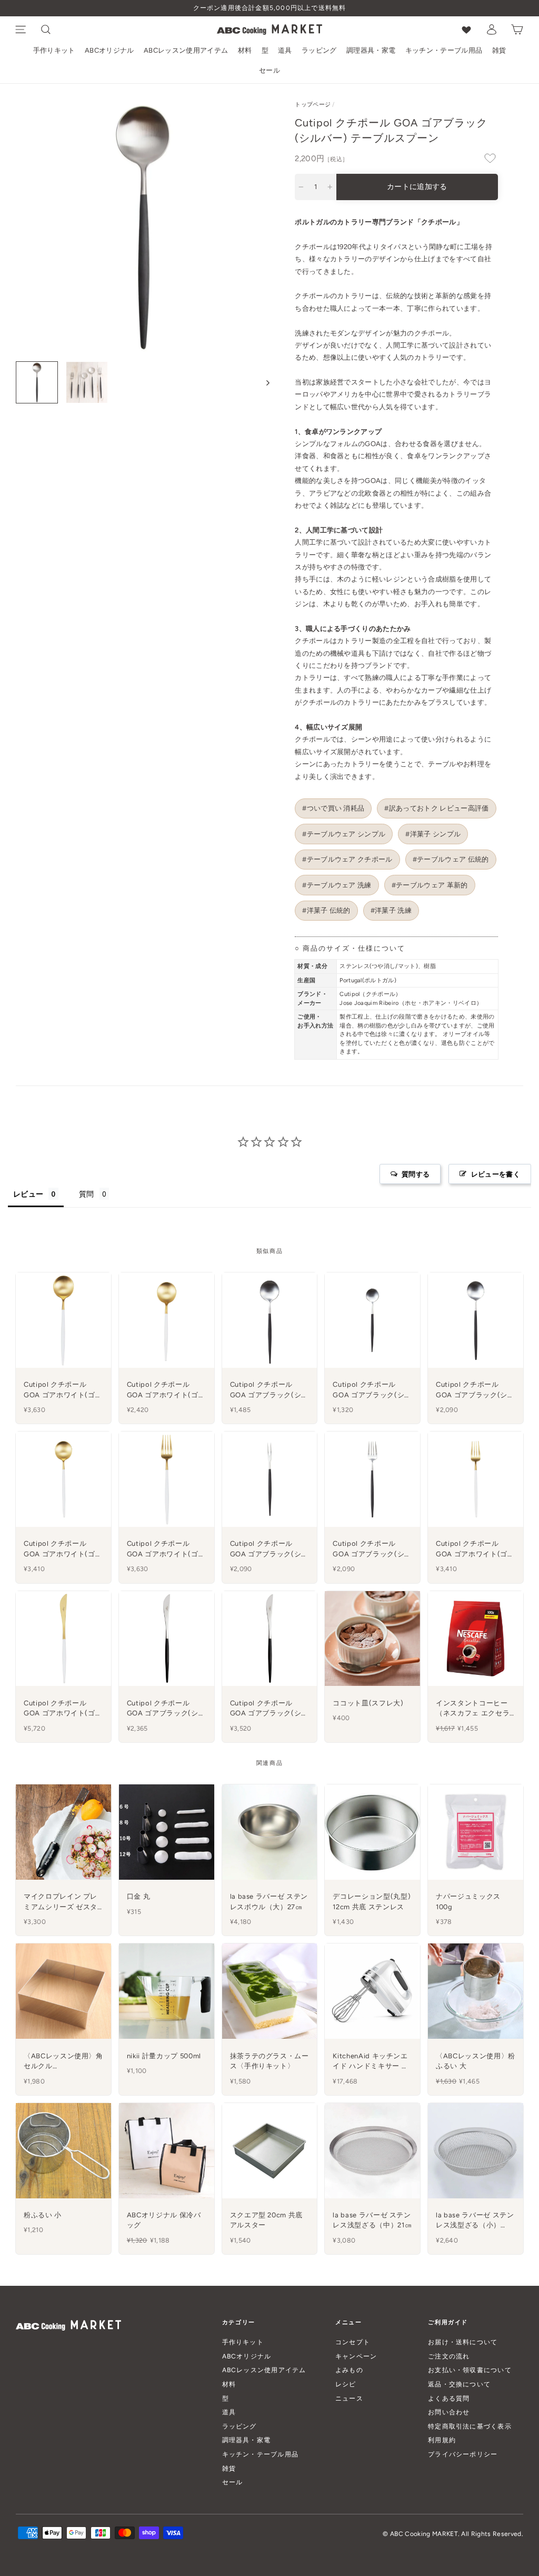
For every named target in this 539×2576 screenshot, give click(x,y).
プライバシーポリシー (463, 2454)
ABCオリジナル (109, 50)
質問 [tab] (87, 1194)
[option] (269, 8)
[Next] (263, 382)
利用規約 (442, 2440)
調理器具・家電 (371, 50)
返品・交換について (459, 2384)
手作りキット (54, 50)
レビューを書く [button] (496, 1174)
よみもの (349, 2370)
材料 (245, 50)
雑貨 (499, 50)
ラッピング (319, 50)
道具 (285, 50)
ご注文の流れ (449, 2356)
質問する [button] (416, 1174)
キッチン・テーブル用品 (444, 50)
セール (269, 70)
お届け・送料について (463, 2342)
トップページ (313, 105)
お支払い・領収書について (470, 2370)
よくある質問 (449, 2398)
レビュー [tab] (28, 1194)
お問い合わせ (449, 2412)
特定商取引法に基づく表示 (470, 2426)
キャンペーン (356, 2356)
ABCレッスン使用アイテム (186, 50)
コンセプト (353, 2342)
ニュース (349, 2398)
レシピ (346, 2384)
